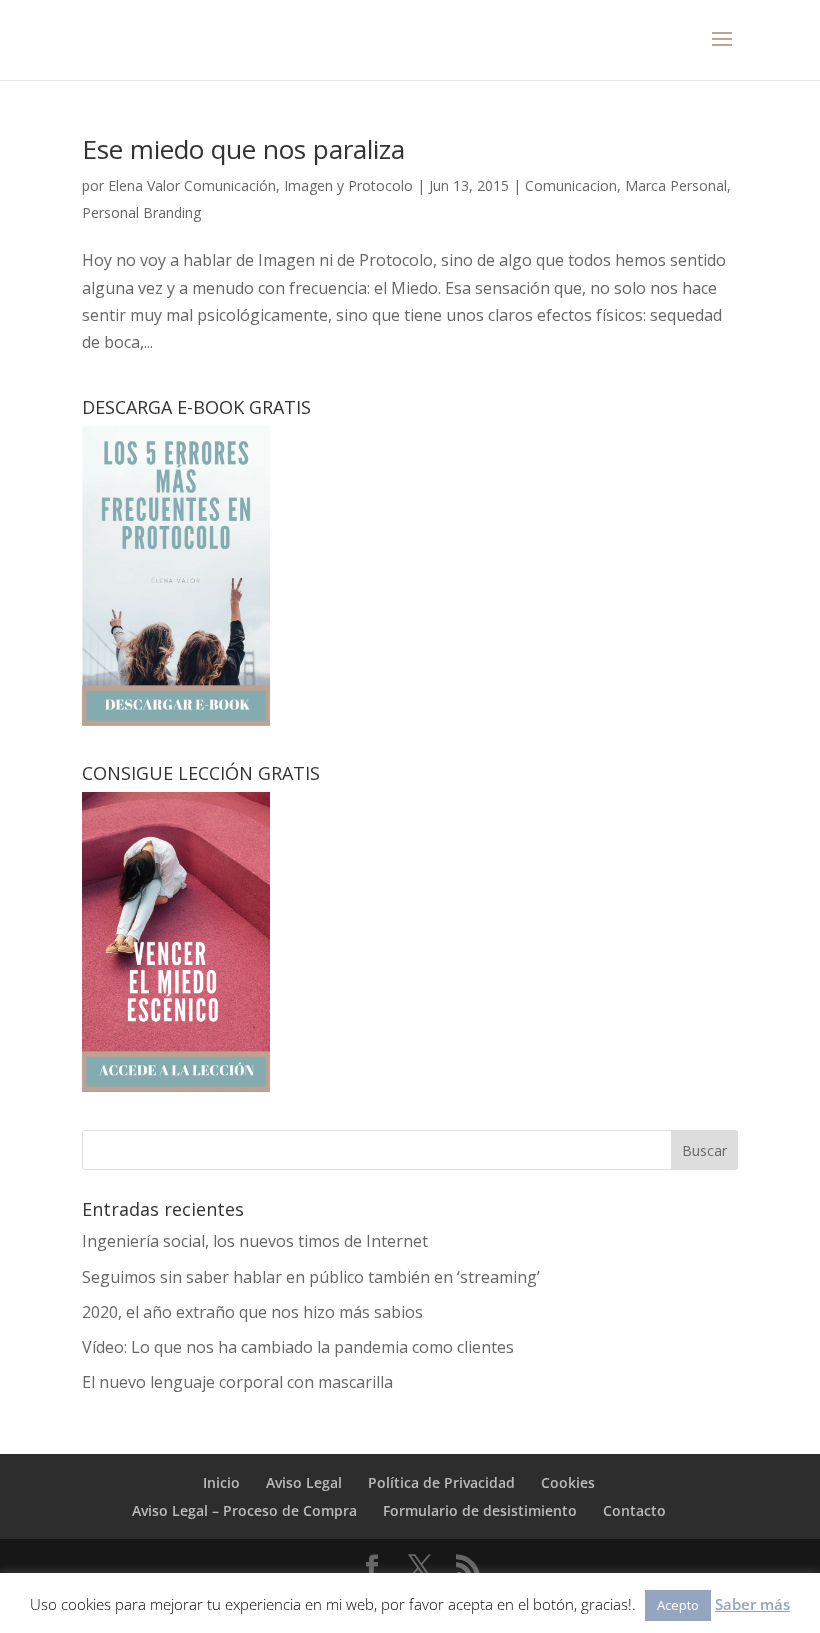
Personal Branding (141, 212)
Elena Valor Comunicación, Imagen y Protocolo (260, 185)
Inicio (221, 1482)
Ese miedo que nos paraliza (243, 149)
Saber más (752, 1604)
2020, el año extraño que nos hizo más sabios (252, 1312)
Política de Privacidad (441, 1482)
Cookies (568, 1482)
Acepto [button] (678, 1605)
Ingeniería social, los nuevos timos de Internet (255, 1241)
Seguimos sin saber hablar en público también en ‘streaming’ (311, 1277)
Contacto (634, 1510)
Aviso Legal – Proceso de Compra (244, 1510)
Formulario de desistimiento (480, 1510)
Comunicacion (571, 185)
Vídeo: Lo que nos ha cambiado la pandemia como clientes (298, 1347)
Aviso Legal (304, 1482)
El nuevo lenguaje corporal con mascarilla (237, 1382)
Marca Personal (676, 185)
